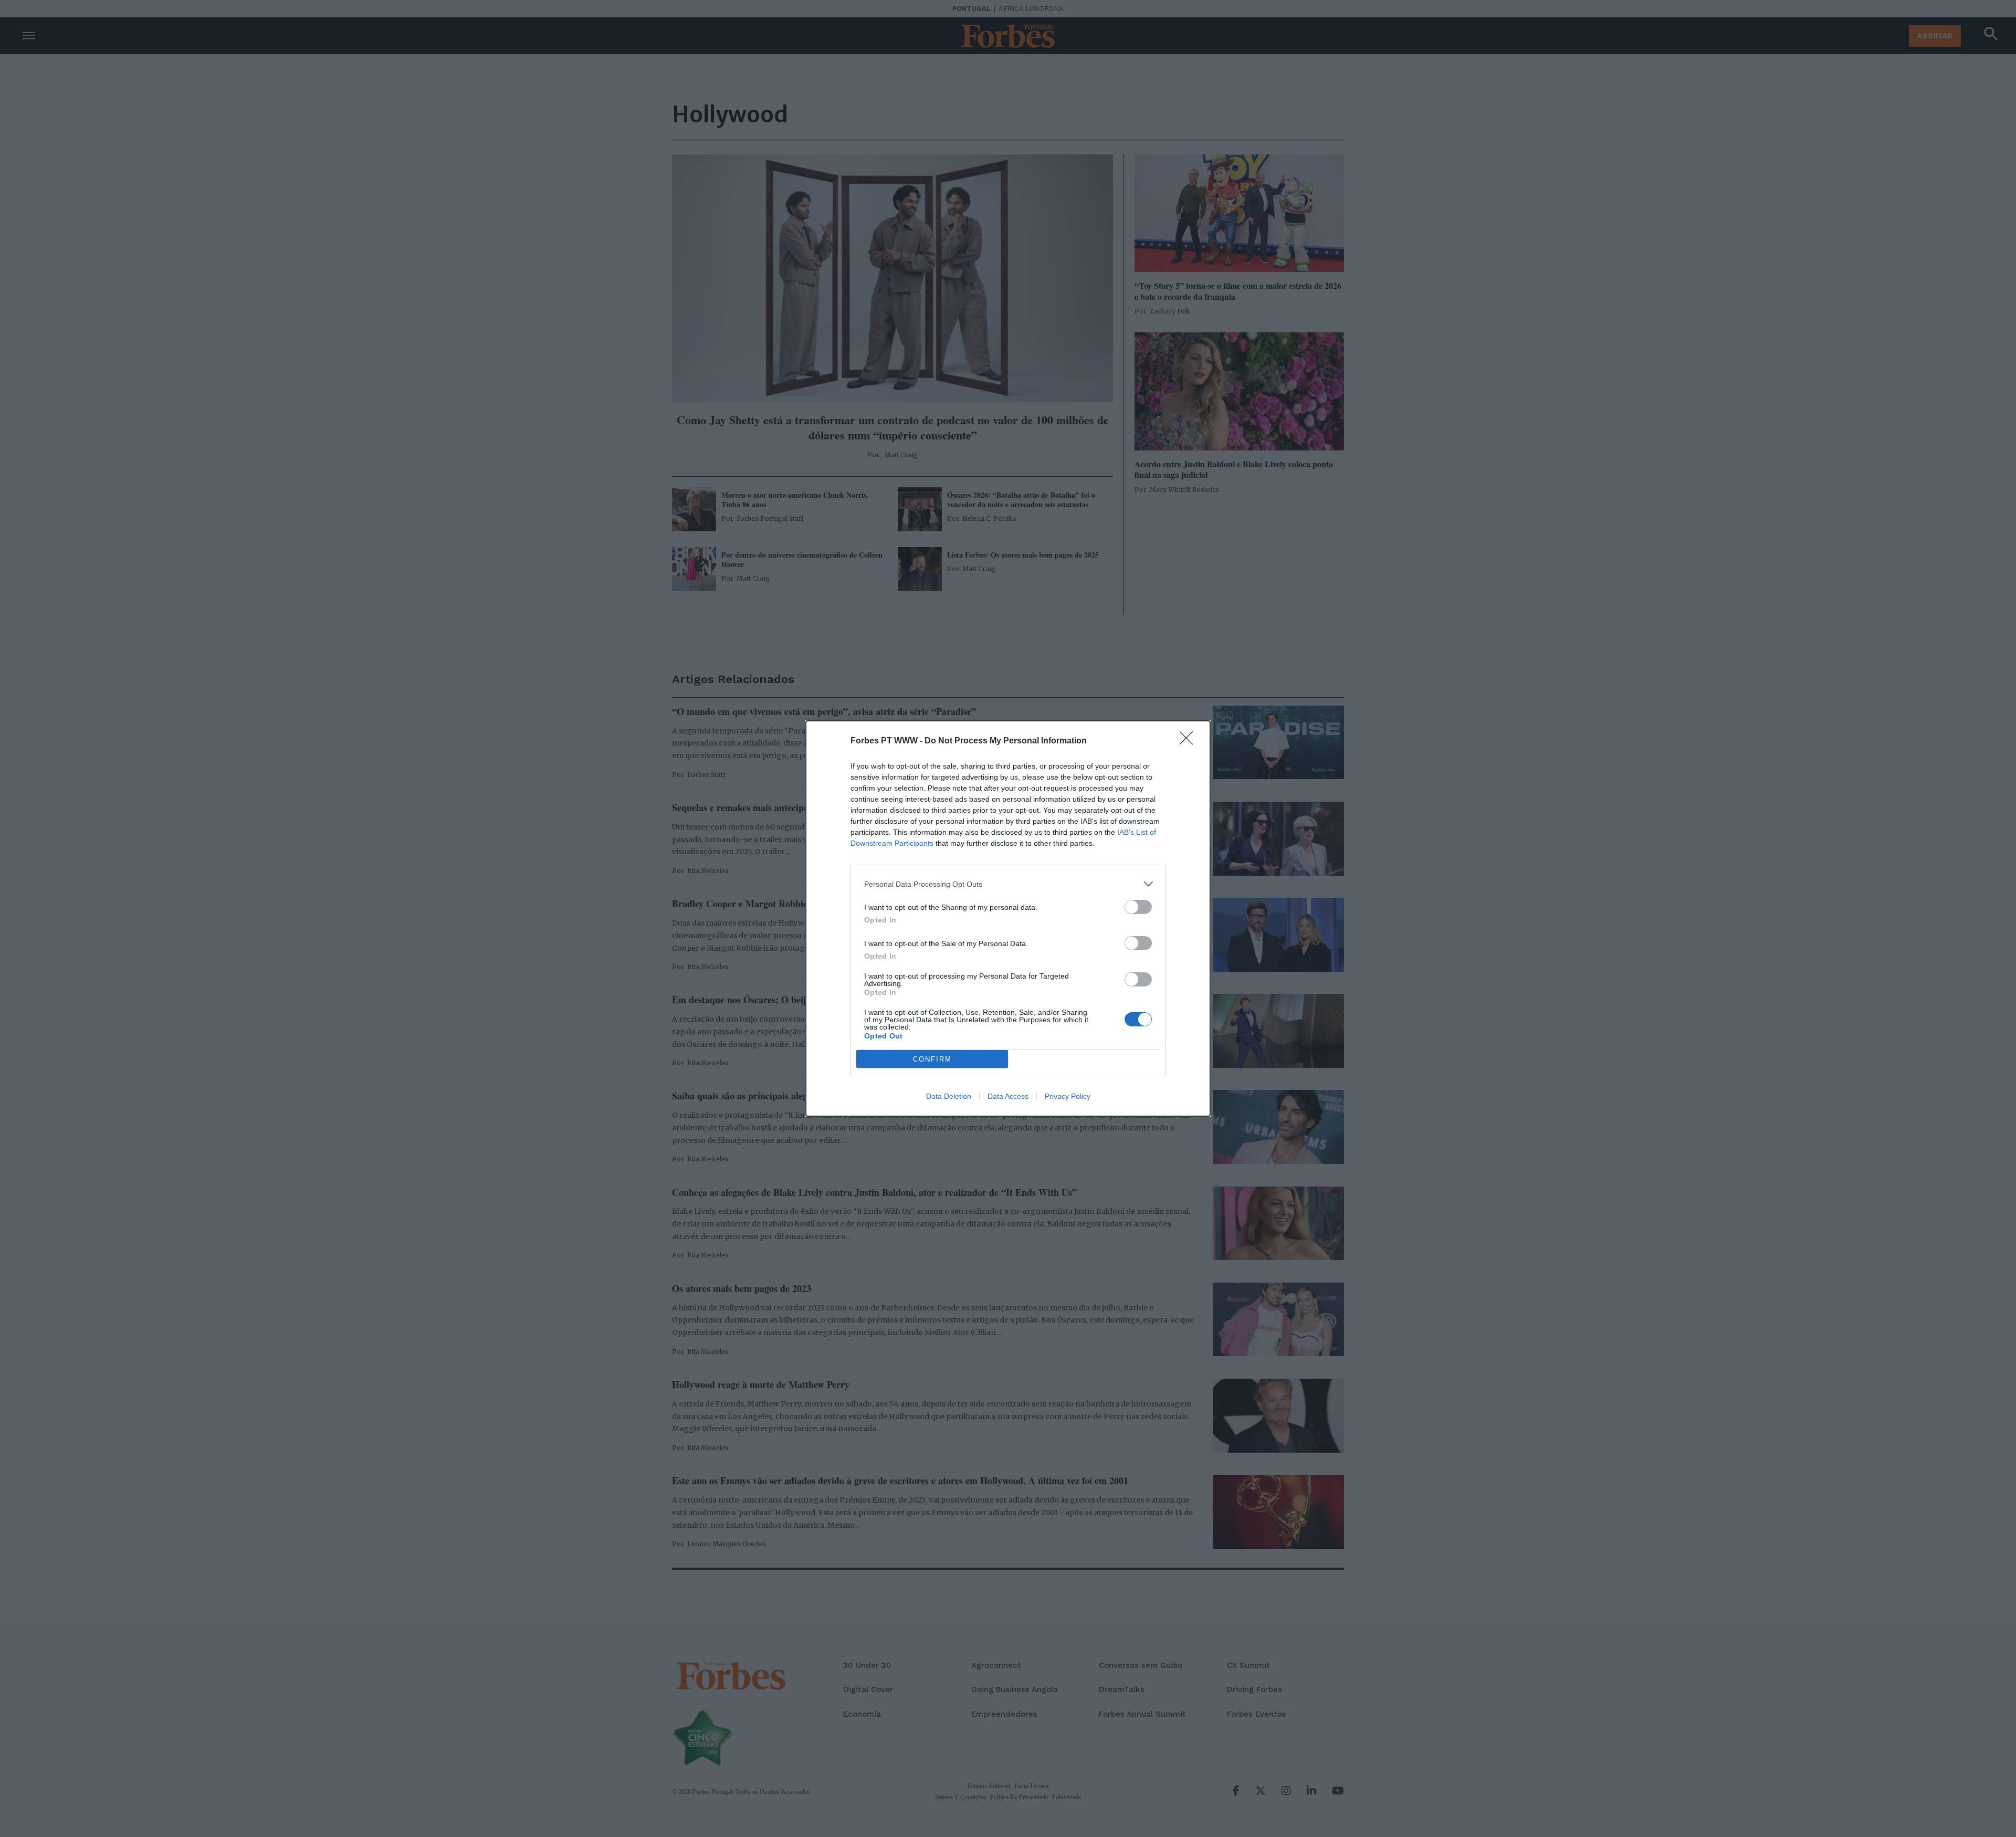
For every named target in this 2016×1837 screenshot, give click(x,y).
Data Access (1008, 1096)
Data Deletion (949, 1096)
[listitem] (1008, 884)
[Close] (1190, 741)
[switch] (1138, 907)
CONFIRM (932, 1059)
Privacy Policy (1068, 1096)
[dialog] (1008, 918)
